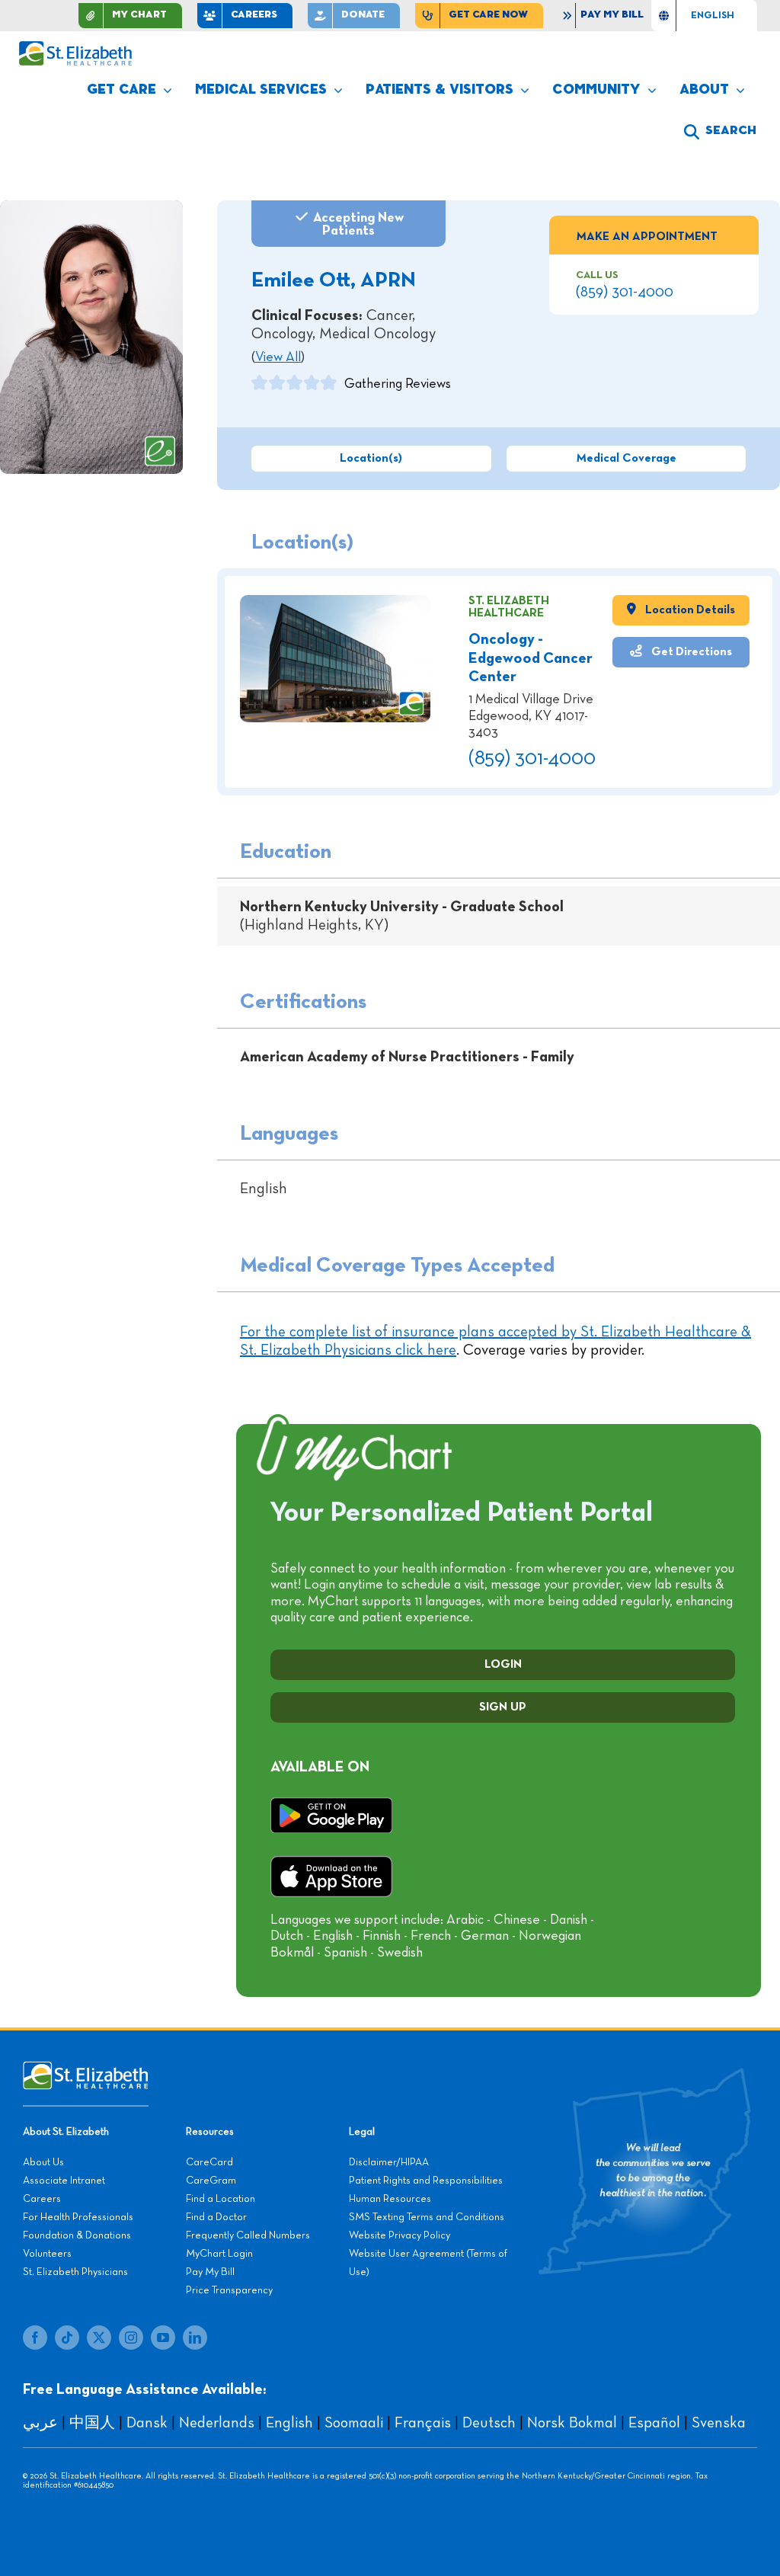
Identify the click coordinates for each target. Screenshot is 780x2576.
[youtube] (163, 2338)
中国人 (92, 2423)
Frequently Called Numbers (248, 2235)
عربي (40, 2423)
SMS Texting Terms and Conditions (427, 2217)
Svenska (719, 2423)
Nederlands (217, 2423)
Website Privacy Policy (400, 2235)
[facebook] (35, 2338)
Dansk (147, 2423)
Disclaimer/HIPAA (389, 2162)
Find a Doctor (216, 2217)
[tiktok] (67, 2338)
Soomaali (354, 2423)
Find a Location (221, 2199)
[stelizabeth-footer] (86, 2069)
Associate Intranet (64, 2181)
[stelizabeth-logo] (75, 48)
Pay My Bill (210, 2272)
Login (503, 1665)
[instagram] (131, 2338)
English (289, 2423)
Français (423, 2423)
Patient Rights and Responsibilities (426, 2181)
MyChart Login (219, 2254)
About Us (43, 2162)
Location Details (689, 610)
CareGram (211, 2181)
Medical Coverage (626, 459)
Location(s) (371, 459)
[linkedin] (195, 2338)
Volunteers (47, 2254)
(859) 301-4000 (625, 292)
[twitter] (99, 2338)
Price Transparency (229, 2290)
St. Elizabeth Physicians (75, 2272)
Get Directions (690, 652)
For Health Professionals (78, 2217)
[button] (720, 132)
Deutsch (489, 2423)
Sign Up (503, 1707)
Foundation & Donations (77, 2235)
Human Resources (390, 2199)
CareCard (209, 2162)
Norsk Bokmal (572, 2423)
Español (654, 2423)
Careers (42, 2199)
